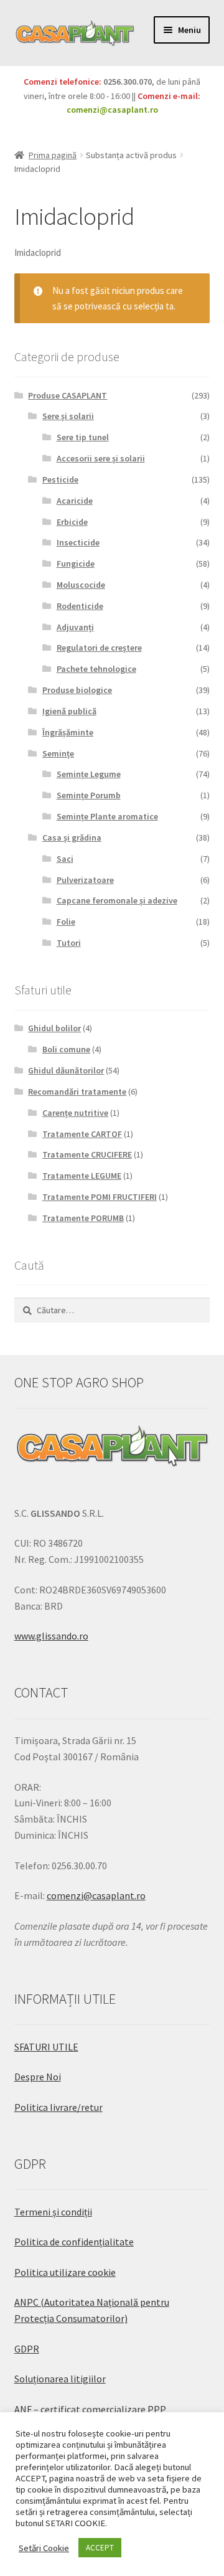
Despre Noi (38, 2077)
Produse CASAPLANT (68, 395)
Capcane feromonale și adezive (117, 900)
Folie (66, 922)
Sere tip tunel (83, 437)
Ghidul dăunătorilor (66, 1070)
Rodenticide (80, 606)
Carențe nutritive (75, 1113)
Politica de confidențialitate (74, 2242)
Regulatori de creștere (99, 648)
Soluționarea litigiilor (60, 2379)
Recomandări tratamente (77, 1092)
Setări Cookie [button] (44, 2548)
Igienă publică (69, 711)
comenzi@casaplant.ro (112, 110)
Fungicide (76, 564)
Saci (65, 859)
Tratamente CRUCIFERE (87, 1154)
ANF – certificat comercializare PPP (90, 2409)
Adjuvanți (75, 627)
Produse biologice (77, 690)
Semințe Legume (89, 774)
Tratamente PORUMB (83, 1218)
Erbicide (72, 522)
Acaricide (75, 501)
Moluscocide (81, 585)
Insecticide (78, 542)
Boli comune (66, 1049)
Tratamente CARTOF (82, 1134)
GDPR (27, 2349)
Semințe (58, 753)
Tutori (69, 943)
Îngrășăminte (68, 732)
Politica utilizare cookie (65, 2272)
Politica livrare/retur (58, 2107)
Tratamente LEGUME (82, 1176)
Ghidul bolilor (54, 1028)
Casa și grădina (72, 837)
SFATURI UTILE (46, 2047)
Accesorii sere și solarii (101, 458)
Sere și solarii (68, 416)
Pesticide (60, 479)
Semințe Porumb (89, 795)
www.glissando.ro (51, 1636)
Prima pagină (53, 155)
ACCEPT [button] (100, 2548)
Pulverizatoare (85, 880)
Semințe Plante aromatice (107, 816)
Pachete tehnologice (96, 669)
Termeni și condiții (53, 2212)
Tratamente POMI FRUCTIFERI (100, 1197)
